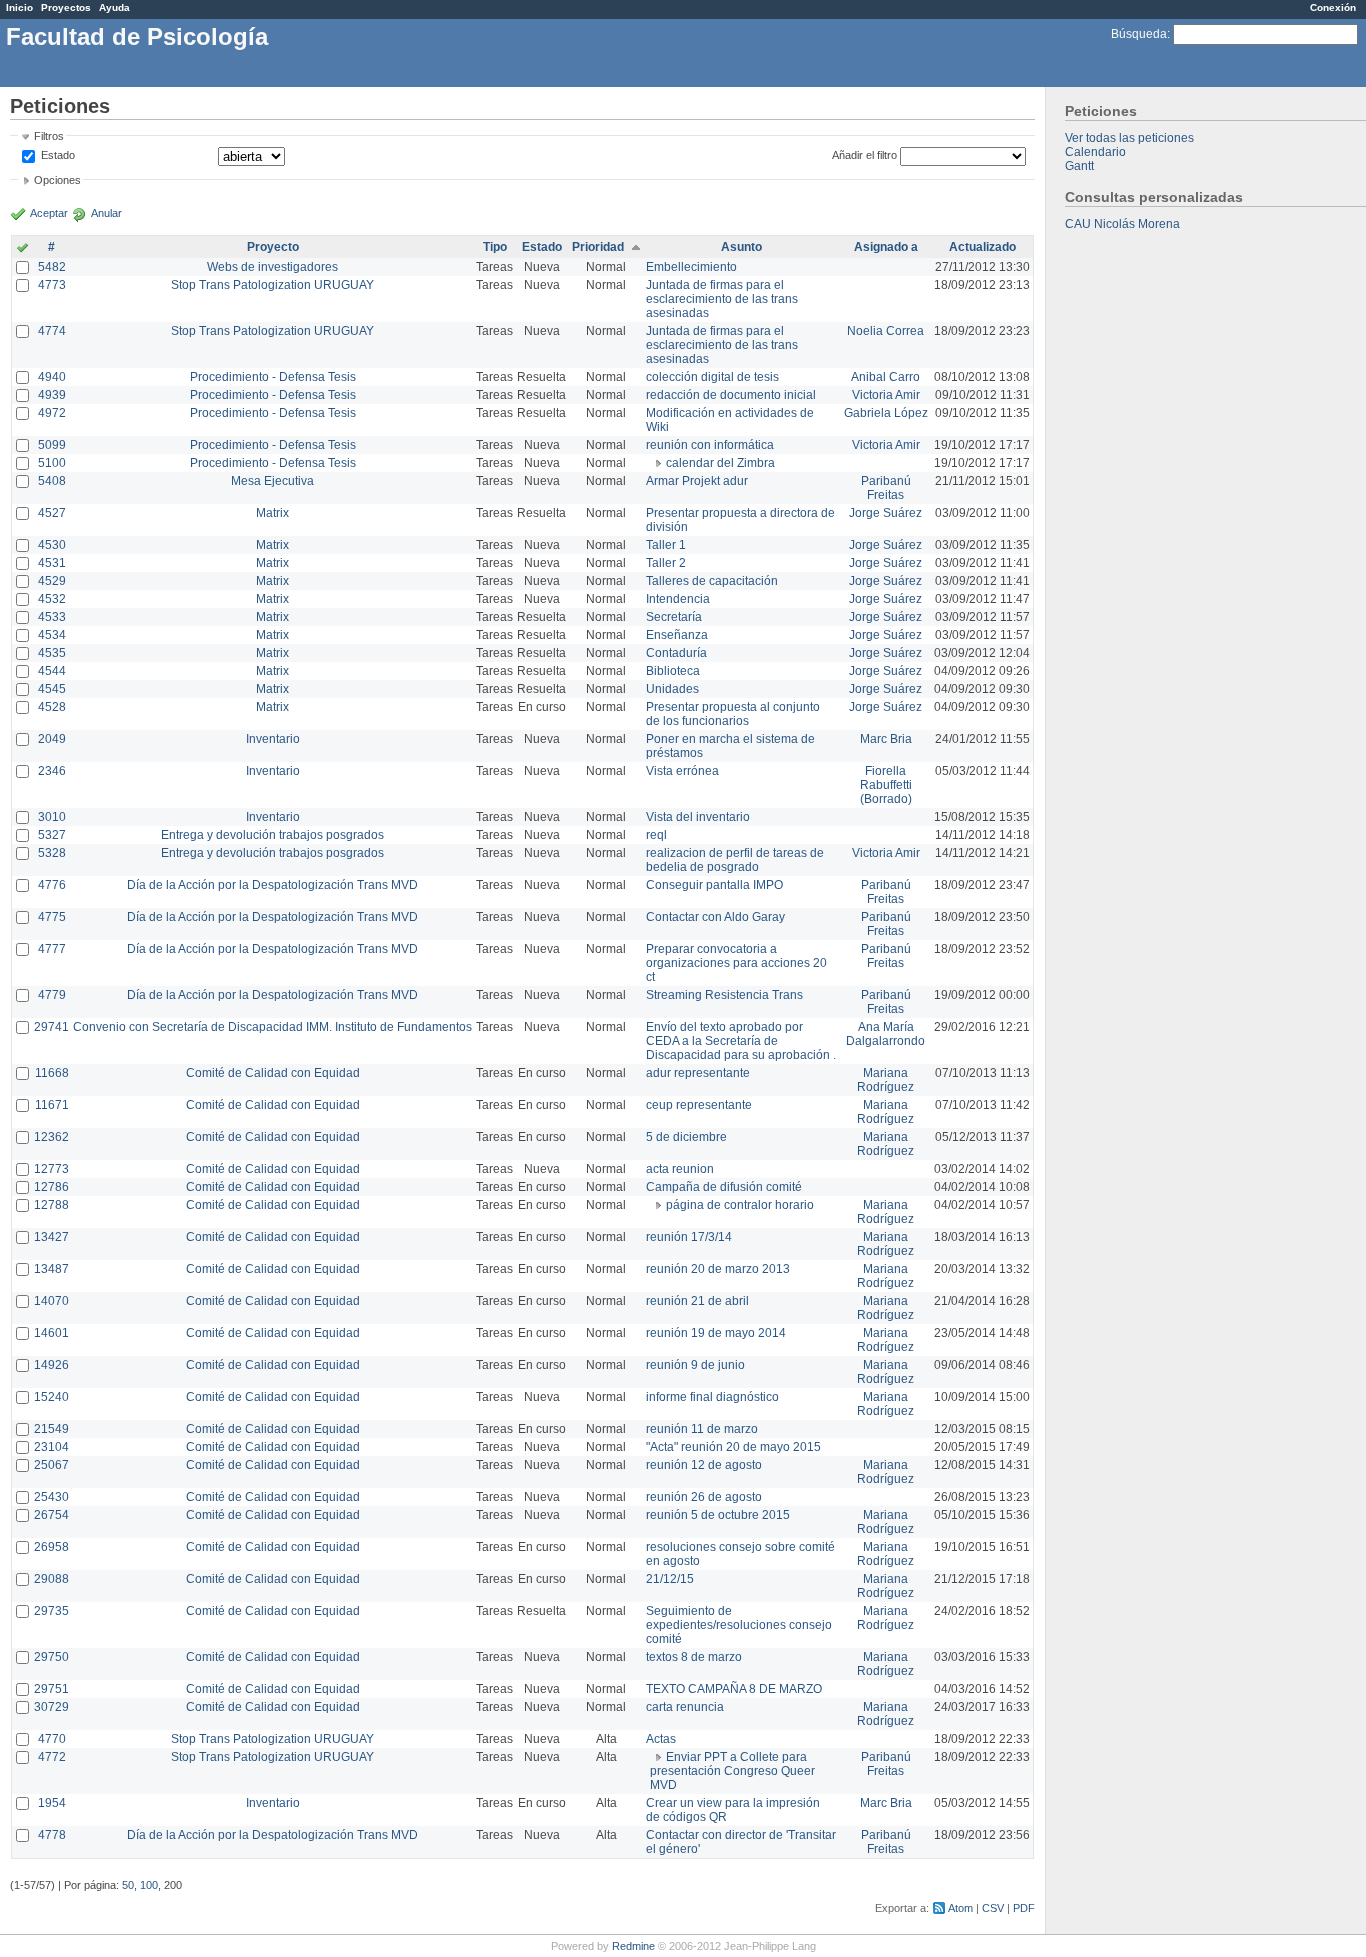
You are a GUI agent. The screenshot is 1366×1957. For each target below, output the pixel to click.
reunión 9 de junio (695, 1365)
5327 (52, 835)
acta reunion (680, 1169)
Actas (661, 1739)
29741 (51, 1027)
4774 (52, 331)
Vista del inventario (698, 817)
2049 (52, 739)
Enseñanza (677, 635)
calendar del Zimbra (720, 463)
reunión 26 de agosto (704, 1497)
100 (149, 1885)
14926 (51, 1365)
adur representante (698, 1073)
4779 (52, 995)
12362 (51, 1137)
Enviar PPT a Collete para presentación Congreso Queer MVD (732, 1771)
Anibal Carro (885, 377)
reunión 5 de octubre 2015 (718, 1515)
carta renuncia (685, 1707)
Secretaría (674, 617)
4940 (52, 377)
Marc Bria (886, 739)
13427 (51, 1237)
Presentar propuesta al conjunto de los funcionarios (733, 714)
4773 (52, 285)
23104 (51, 1447)
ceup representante (699, 1105)
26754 (51, 1515)
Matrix (272, 513)
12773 (51, 1169)
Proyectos (66, 7)
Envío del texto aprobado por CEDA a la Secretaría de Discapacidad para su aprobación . (741, 1041)
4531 (52, 563)
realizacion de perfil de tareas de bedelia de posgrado (735, 860)
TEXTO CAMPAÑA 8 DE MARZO (734, 1689)
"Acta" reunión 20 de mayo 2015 (733, 1447)
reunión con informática (710, 445)
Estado (58, 155)
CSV (993, 1908)
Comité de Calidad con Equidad (273, 1073)
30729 (51, 1707)
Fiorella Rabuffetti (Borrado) (886, 785)
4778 (52, 1835)
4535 (52, 653)
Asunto (741, 247)
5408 (52, 481)
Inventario (273, 739)
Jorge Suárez (885, 513)
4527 (52, 513)
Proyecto (273, 247)
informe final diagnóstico (712, 1397)
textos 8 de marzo (694, 1657)
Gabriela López (886, 413)
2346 (52, 771)
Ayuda (114, 7)
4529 (52, 581)
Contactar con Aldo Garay (715, 917)
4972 (52, 413)
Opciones (57, 180)
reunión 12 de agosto (704, 1465)
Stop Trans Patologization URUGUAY (272, 285)
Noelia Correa (885, 331)
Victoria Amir (886, 395)
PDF (1024, 1908)
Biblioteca (673, 671)
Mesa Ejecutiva (272, 481)
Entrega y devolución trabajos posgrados (272, 835)
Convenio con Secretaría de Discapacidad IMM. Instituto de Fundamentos (272, 1027)
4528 (52, 707)
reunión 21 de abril (697, 1301)
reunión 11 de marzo (702, 1429)
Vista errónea (682, 771)
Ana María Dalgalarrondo (885, 1034)
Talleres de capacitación (712, 581)
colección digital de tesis (712, 377)
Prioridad (598, 247)
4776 (52, 885)
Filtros (49, 136)
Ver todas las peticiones (1129, 138)
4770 (52, 1739)
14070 (51, 1301)
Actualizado (982, 247)
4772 (52, 1757)
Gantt (1079, 166)
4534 (52, 635)
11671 (52, 1105)
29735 (51, 1611)
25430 (51, 1497)
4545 (52, 689)
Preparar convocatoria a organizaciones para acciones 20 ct (736, 963)
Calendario (1095, 152)
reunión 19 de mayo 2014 (716, 1333)
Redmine (633, 1946)
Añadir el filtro (864, 155)
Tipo (495, 247)
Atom (960, 1908)
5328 (52, 853)
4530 (52, 545)
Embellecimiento (691, 267)
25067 (51, 1465)
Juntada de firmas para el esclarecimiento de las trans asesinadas (722, 299)
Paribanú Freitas (886, 488)
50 (128, 1885)
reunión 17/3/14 (689, 1237)
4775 (52, 917)
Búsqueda (1139, 34)
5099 (52, 445)
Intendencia (678, 599)
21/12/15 (670, 1579)
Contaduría (676, 653)
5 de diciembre (686, 1137)
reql (656, 835)
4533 (52, 617)
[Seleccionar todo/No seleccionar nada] (22, 249)
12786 (51, 1187)
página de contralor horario (740, 1205)
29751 (51, 1689)
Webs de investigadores (272, 267)
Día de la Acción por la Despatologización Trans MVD (272, 885)
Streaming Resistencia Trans (724, 995)
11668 (52, 1073)
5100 (52, 463)
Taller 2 (666, 563)
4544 (52, 671)
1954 (52, 1803)
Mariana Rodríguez (885, 1080)
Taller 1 (666, 545)
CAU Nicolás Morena (1122, 224)
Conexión (1333, 7)
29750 (51, 1657)
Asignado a (886, 247)
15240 (51, 1397)
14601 (51, 1333)
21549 (51, 1429)
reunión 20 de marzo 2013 (718, 1269)
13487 (51, 1269)
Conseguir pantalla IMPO (714, 885)
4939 (52, 395)
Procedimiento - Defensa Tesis (273, 377)
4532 (52, 599)
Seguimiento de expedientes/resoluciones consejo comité (739, 1625)
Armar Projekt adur (697, 481)
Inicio (19, 7)
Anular (106, 213)
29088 (51, 1579)
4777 (52, 949)
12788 (51, 1205)
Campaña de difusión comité (724, 1187)
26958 (51, 1547)
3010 (52, 817)
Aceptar (49, 213)
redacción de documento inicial (731, 395)
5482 (52, 267)
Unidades (672, 689)
